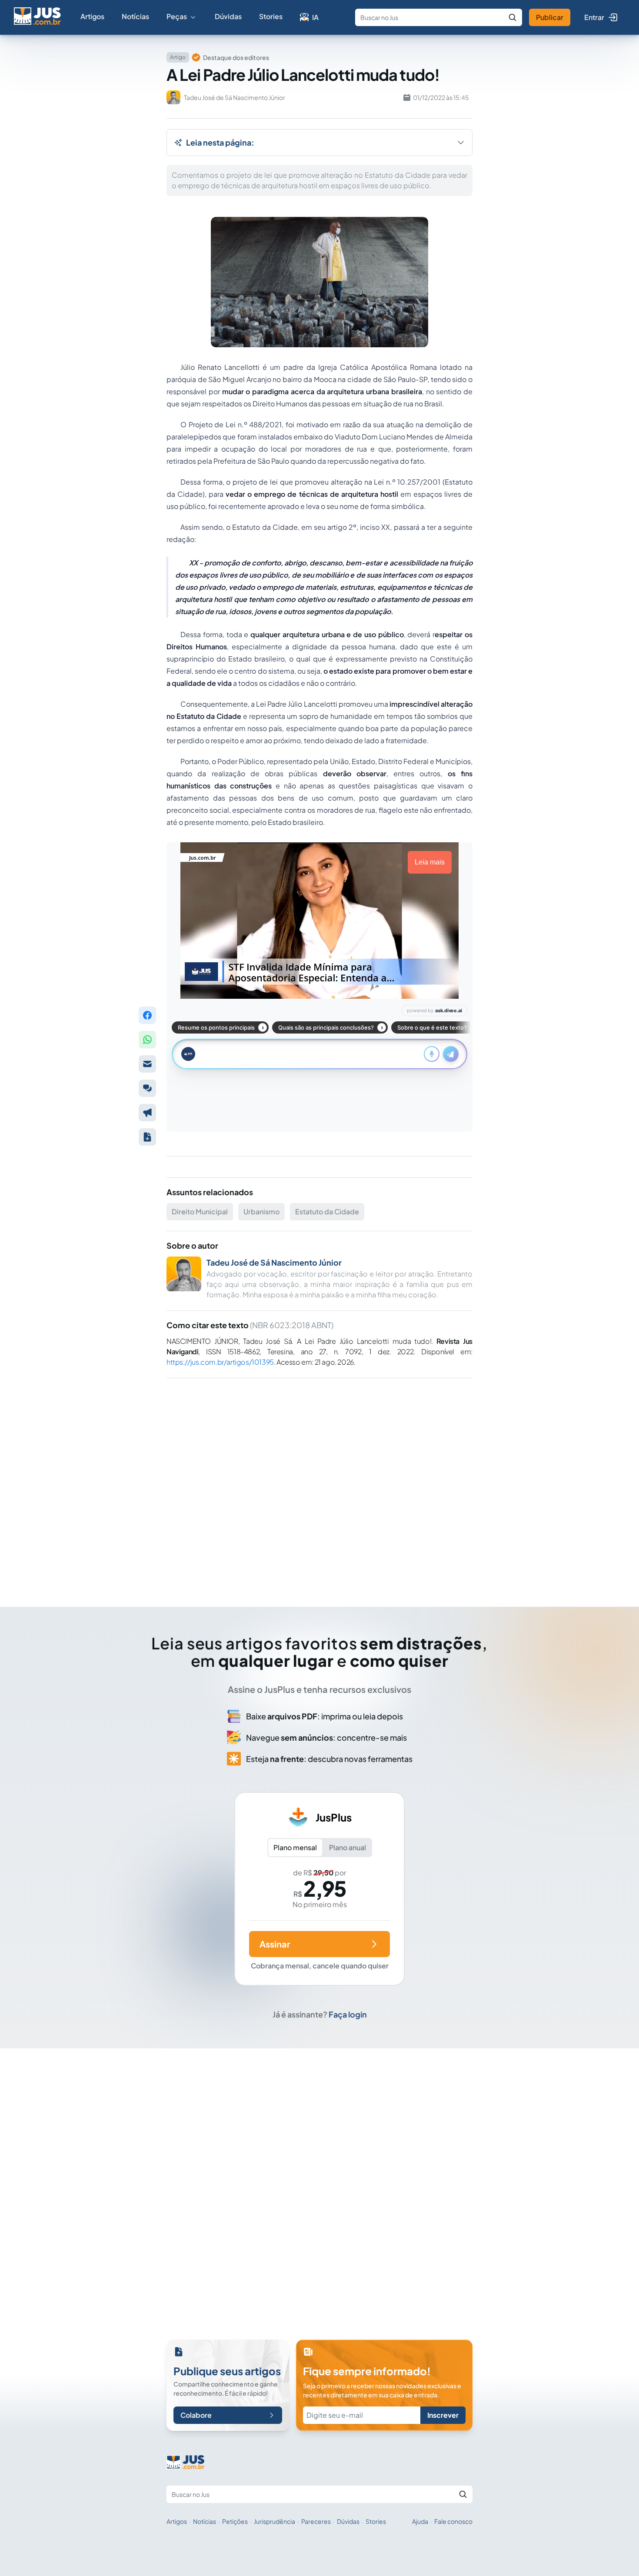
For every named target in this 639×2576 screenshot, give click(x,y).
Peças (177, 16)
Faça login (348, 2014)
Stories (271, 16)
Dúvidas (228, 16)
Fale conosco (453, 2521)
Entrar (594, 17)
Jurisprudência (275, 2521)
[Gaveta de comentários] (147, 1088)
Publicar (550, 17)
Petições (235, 2521)
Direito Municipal (200, 1212)
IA (315, 17)
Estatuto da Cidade (327, 1212)
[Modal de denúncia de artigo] (147, 1113)
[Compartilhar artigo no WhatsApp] (147, 1040)
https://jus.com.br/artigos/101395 (220, 1362)
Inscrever (443, 2415)
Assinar (275, 1944)
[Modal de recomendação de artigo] (147, 1064)
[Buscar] (513, 17)
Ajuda (420, 2521)
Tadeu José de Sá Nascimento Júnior (274, 1262)
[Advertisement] (319, 1480)
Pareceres (316, 2521)
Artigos (92, 16)
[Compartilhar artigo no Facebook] (147, 1015)
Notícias (135, 16)
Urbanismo (261, 1212)
